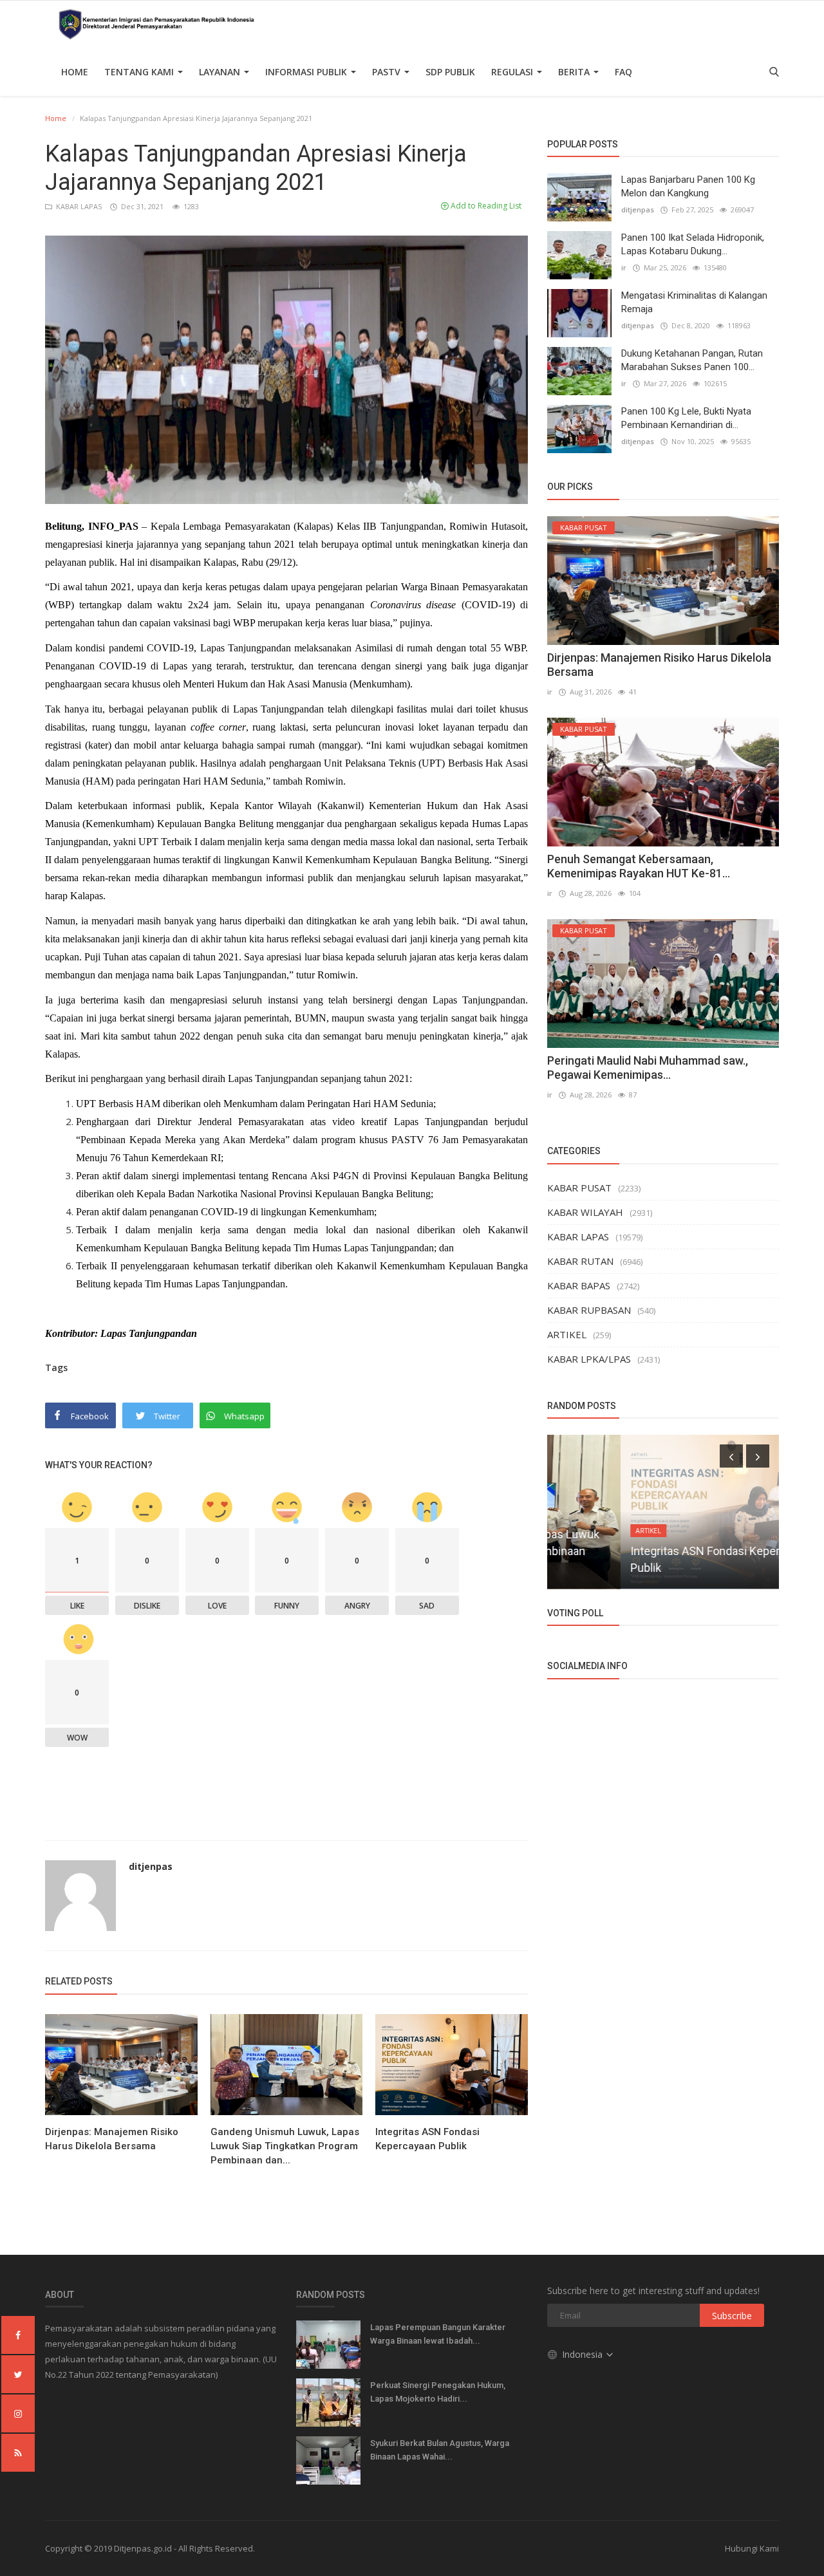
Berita (575, 72)
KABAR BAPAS (579, 1285)
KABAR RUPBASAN (589, 1310)
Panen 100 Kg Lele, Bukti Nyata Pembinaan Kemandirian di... (686, 418)
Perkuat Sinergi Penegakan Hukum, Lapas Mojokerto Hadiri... (438, 2392)
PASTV (388, 72)
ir (624, 267)
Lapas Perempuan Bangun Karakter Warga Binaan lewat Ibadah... (438, 2334)
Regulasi (513, 72)
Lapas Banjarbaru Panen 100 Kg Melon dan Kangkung (688, 186)
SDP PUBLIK (450, 72)
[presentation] (731, 1456)
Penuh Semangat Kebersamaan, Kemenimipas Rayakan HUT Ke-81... (639, 866)
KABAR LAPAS (78, 206)
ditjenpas (151, 1866)
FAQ (623, 72)
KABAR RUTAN (580, 1261)
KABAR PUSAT (579, 1188)
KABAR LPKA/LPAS (589, 1359)
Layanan (221, 72)
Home (75, 72)
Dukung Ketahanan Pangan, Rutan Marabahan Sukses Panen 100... (692, 360)
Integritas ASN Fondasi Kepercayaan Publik (427, 2139)
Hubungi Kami (752, 2548)
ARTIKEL (567, 1334)
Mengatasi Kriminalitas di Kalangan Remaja (694, 302)
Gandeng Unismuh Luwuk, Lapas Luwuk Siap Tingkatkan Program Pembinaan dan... (285, 2146)
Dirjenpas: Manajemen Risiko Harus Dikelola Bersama (112, 2139)
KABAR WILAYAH (585, 1212)
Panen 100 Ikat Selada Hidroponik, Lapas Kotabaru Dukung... (693, 244)
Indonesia (584, 2354)
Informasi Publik (307, 72)
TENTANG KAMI (140, 72)
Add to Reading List (485, 206)
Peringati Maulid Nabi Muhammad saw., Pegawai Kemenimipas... (648, 1068)
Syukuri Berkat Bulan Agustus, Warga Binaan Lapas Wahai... (440, 2450)
